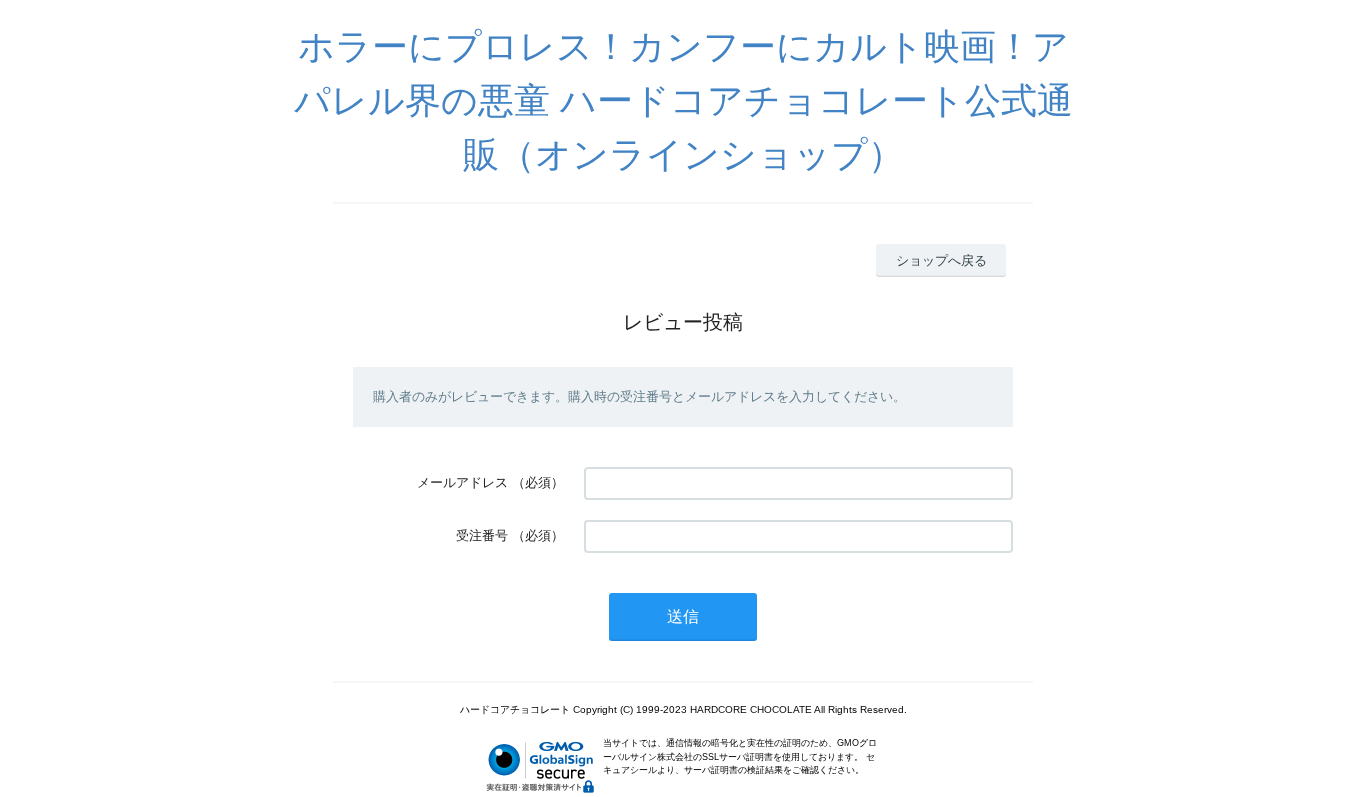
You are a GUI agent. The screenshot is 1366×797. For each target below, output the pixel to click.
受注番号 (482, 535)
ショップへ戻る (941, 260)
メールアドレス (462, 482)
